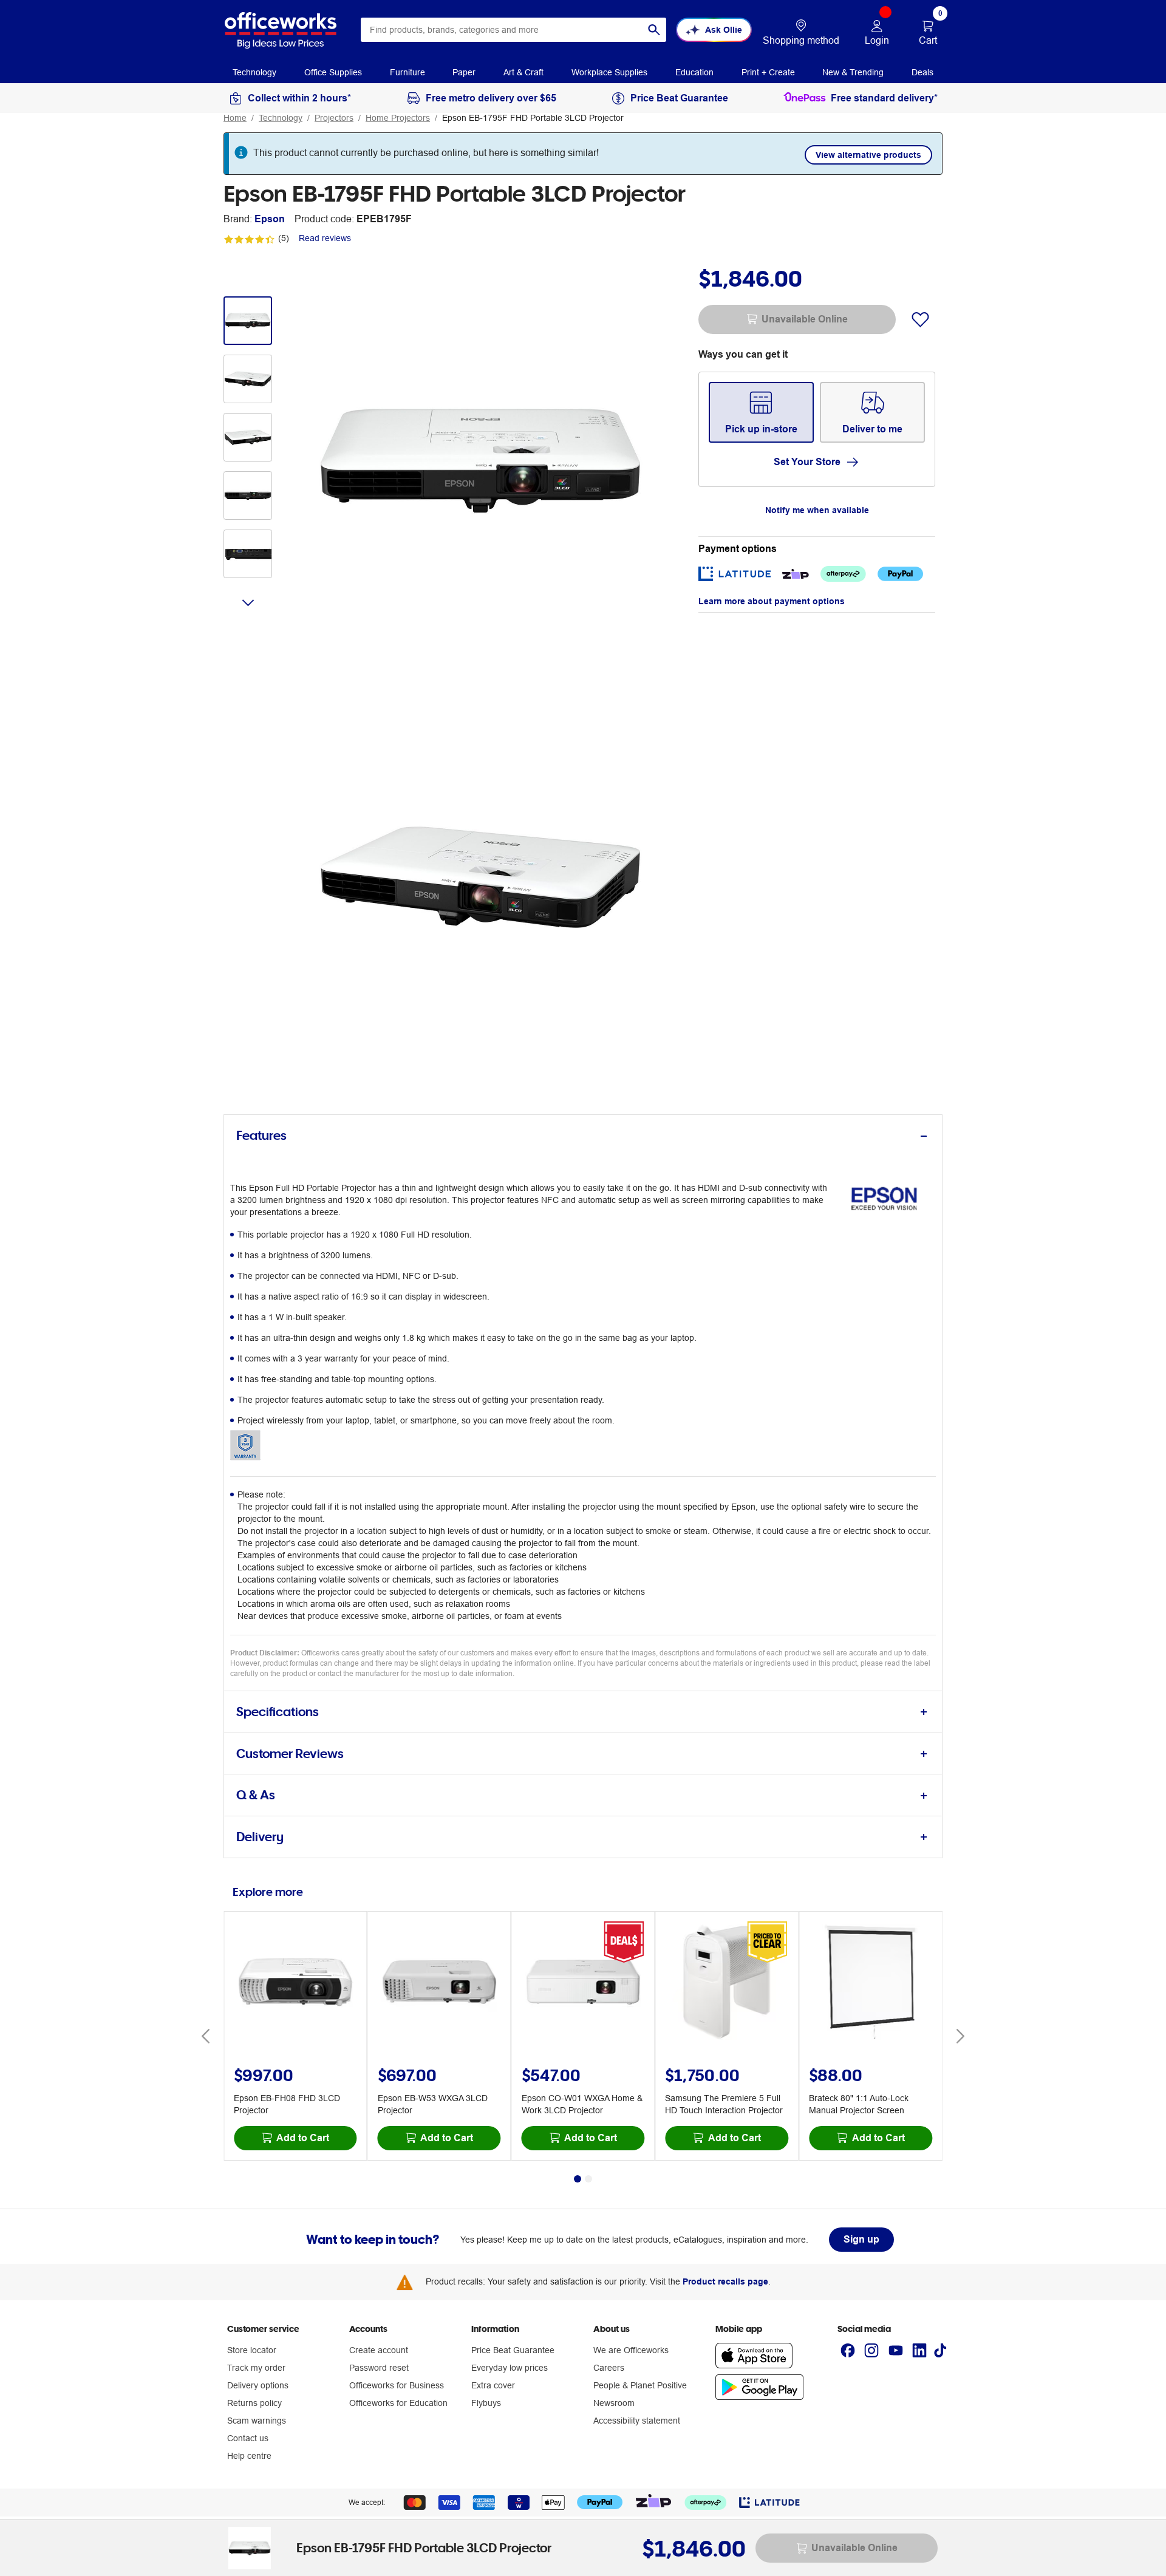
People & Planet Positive (640, 2385)
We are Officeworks (631, 2350)
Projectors (334, 118)
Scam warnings (257, 2421)
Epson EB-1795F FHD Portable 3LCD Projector (533, 118)
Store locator (252, 2350)
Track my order (256, 2368)
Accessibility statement (637, 2421)
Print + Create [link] (768, 72)
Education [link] (694, 72)
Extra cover (493, 2385)
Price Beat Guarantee (513, 2350)
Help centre (249, 2456)
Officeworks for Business (397, 2385)
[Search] (654, 30)
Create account (379, 2350)
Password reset (379, 2368)
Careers (609, 2368)
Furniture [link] (407, 72)
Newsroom (614, 2403)
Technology (281, 118)
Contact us (248, 2438)
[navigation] (254, 72)
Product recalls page (725, 2281)
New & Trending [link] (853, 72)
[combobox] (513, 30)
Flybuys (486, 2403)
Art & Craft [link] (523, 72)
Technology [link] (254, 72)
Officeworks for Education (398, 2403)
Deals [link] (922, 72)
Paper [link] (464, 72)
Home (235, 118)
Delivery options (258, 2385)
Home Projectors (398, 118)
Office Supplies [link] (333, 72)
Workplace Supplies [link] (609, 72)
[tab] (583, 1136)
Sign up (861, 2239)
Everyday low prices (510, 2368)
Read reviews (325, 238)
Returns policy (254, 2403)
